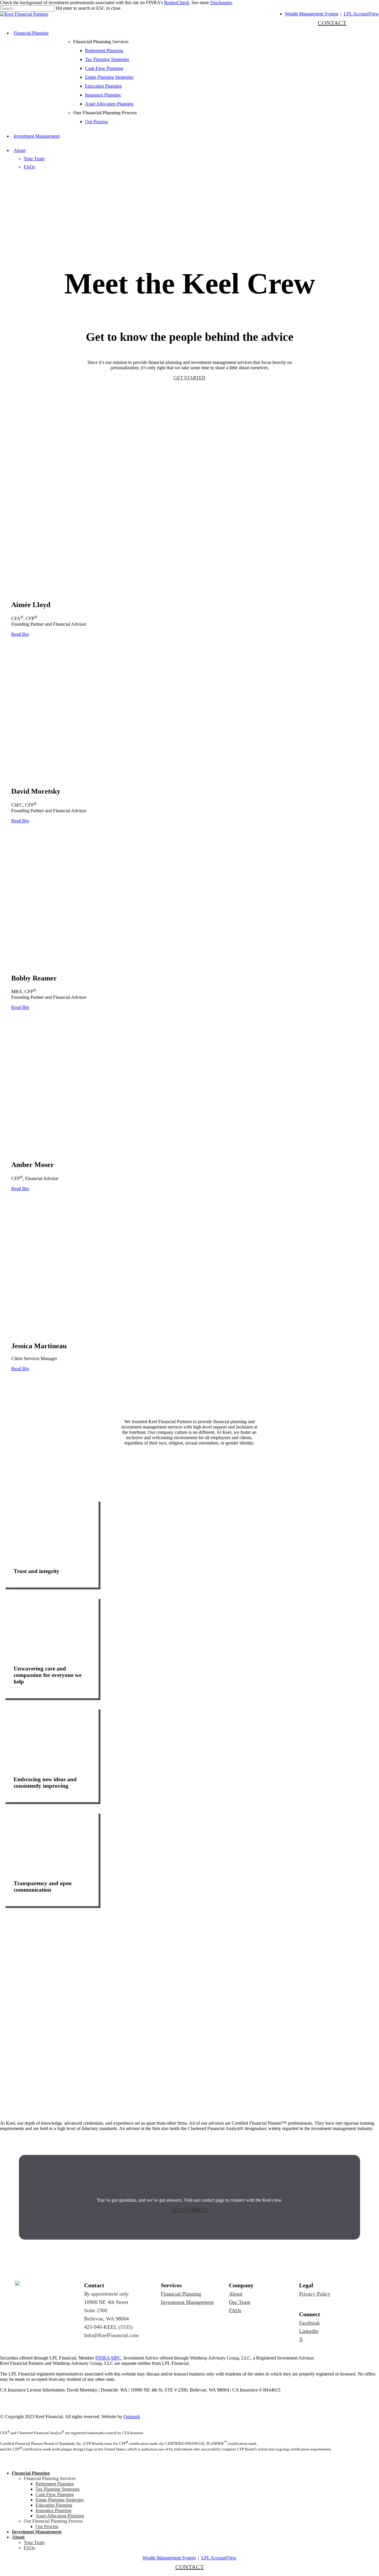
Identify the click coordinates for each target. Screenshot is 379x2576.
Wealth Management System (311, 14)
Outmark (132, 2417)
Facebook (309, 2323)
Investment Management (187, 2302)
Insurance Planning (53, 2510)
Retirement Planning (55, 2484)
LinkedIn (309, 2331)
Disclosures (221, 3)
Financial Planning (181, 2294)
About (236, 2294)
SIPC (116, 2358)
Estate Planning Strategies (60, 2500)
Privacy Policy (315, 2294)
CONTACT (332, 23)
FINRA (103, 2358)
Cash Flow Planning (55, 2494)
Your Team (34, 2542)
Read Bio (20, 634)
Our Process (47, 2526)
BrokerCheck (177, 3)
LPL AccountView (361, 14)
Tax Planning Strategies (58, 2489)
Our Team (240, 2302)
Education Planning (54, 2505)
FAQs (235, 2310)
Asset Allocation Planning (60, 2516)
